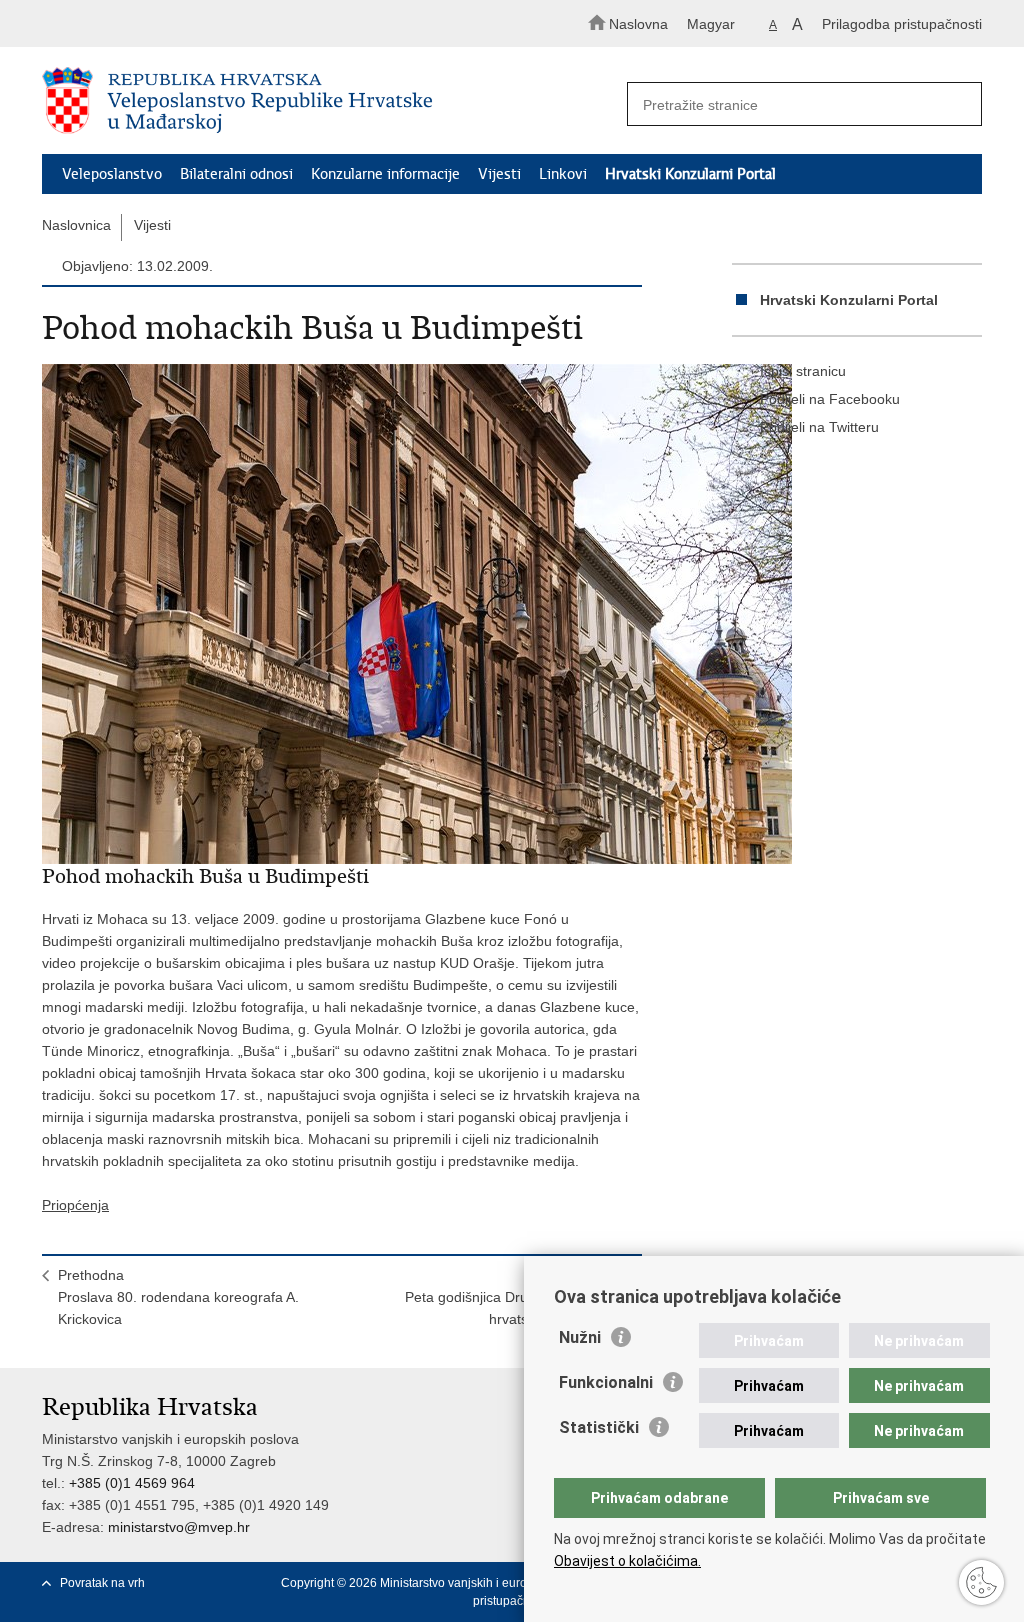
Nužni (580, 1337)
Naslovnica (76, 225)
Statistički (599, 1427)
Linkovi (563, 174)
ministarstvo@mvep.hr (179, 1527)
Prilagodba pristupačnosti (902, 24)
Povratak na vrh (102, 1583)
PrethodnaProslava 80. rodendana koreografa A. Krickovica (178, 1297)
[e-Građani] (127, 23)
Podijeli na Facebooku (830, 399)
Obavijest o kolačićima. (627, 1561)
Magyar (711, 24)
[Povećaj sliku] (342, 614)
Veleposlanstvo (112, 174)
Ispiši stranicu (803, 371)
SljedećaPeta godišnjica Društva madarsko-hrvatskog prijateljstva (515, 1297)
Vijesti (499, 174)
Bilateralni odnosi (236, 174)
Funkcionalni (606, 1382)
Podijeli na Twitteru (819, 427)
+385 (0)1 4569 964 (132, 1483)
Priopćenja (75, 1205)
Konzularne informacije (385, 174)
